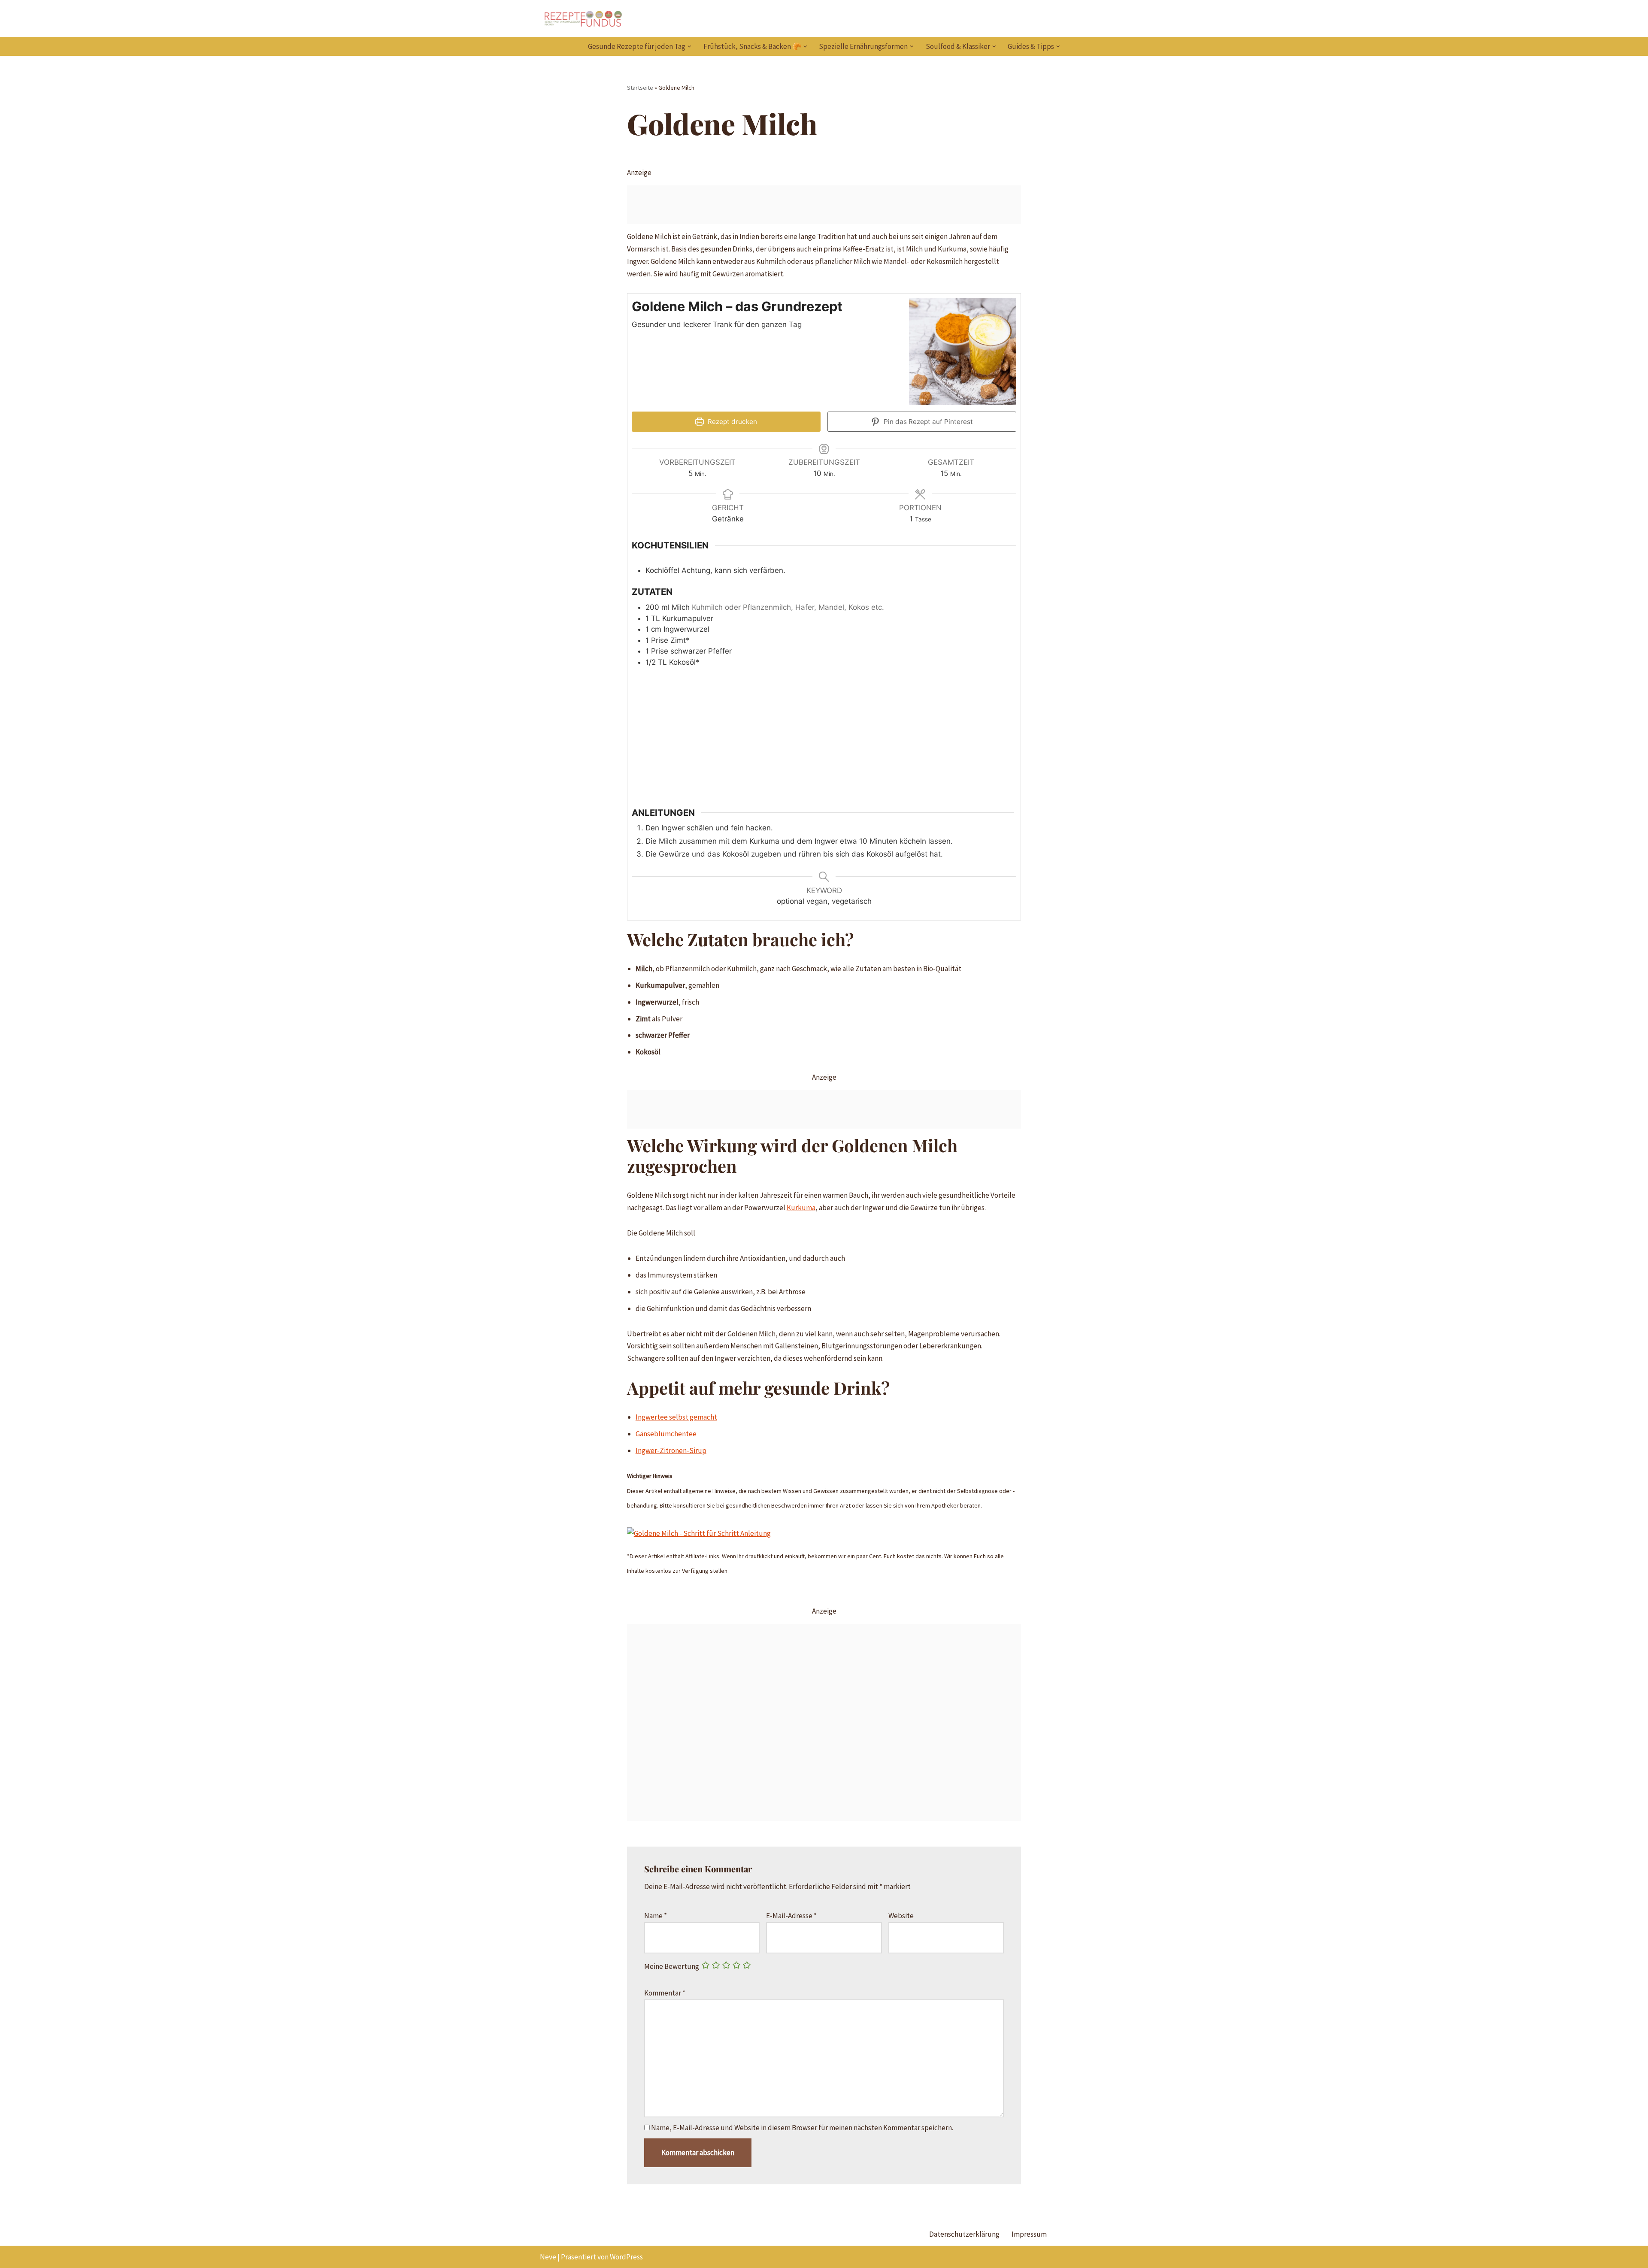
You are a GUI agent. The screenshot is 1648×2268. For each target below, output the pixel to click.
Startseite (640, 88)
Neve (548, 2257)
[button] (689, 47)
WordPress (626, 2257)
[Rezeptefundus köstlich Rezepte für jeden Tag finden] (583, 18)
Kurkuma (801, 1208)
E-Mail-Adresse (791, 1916)
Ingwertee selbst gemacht (676, 1417)
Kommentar (665, 1993)
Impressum (1029, 2234)
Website (901, 1916)
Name (656, 1916)
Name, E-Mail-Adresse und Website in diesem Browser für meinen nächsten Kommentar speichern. (802, 2128)
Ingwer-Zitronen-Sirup (671, 1450)
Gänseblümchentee (666, 1434)
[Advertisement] (824, 205)
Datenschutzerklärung (964, 2234)
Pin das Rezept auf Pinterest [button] (927, 422)
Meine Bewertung (672, 1966)
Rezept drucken (732, 422)
